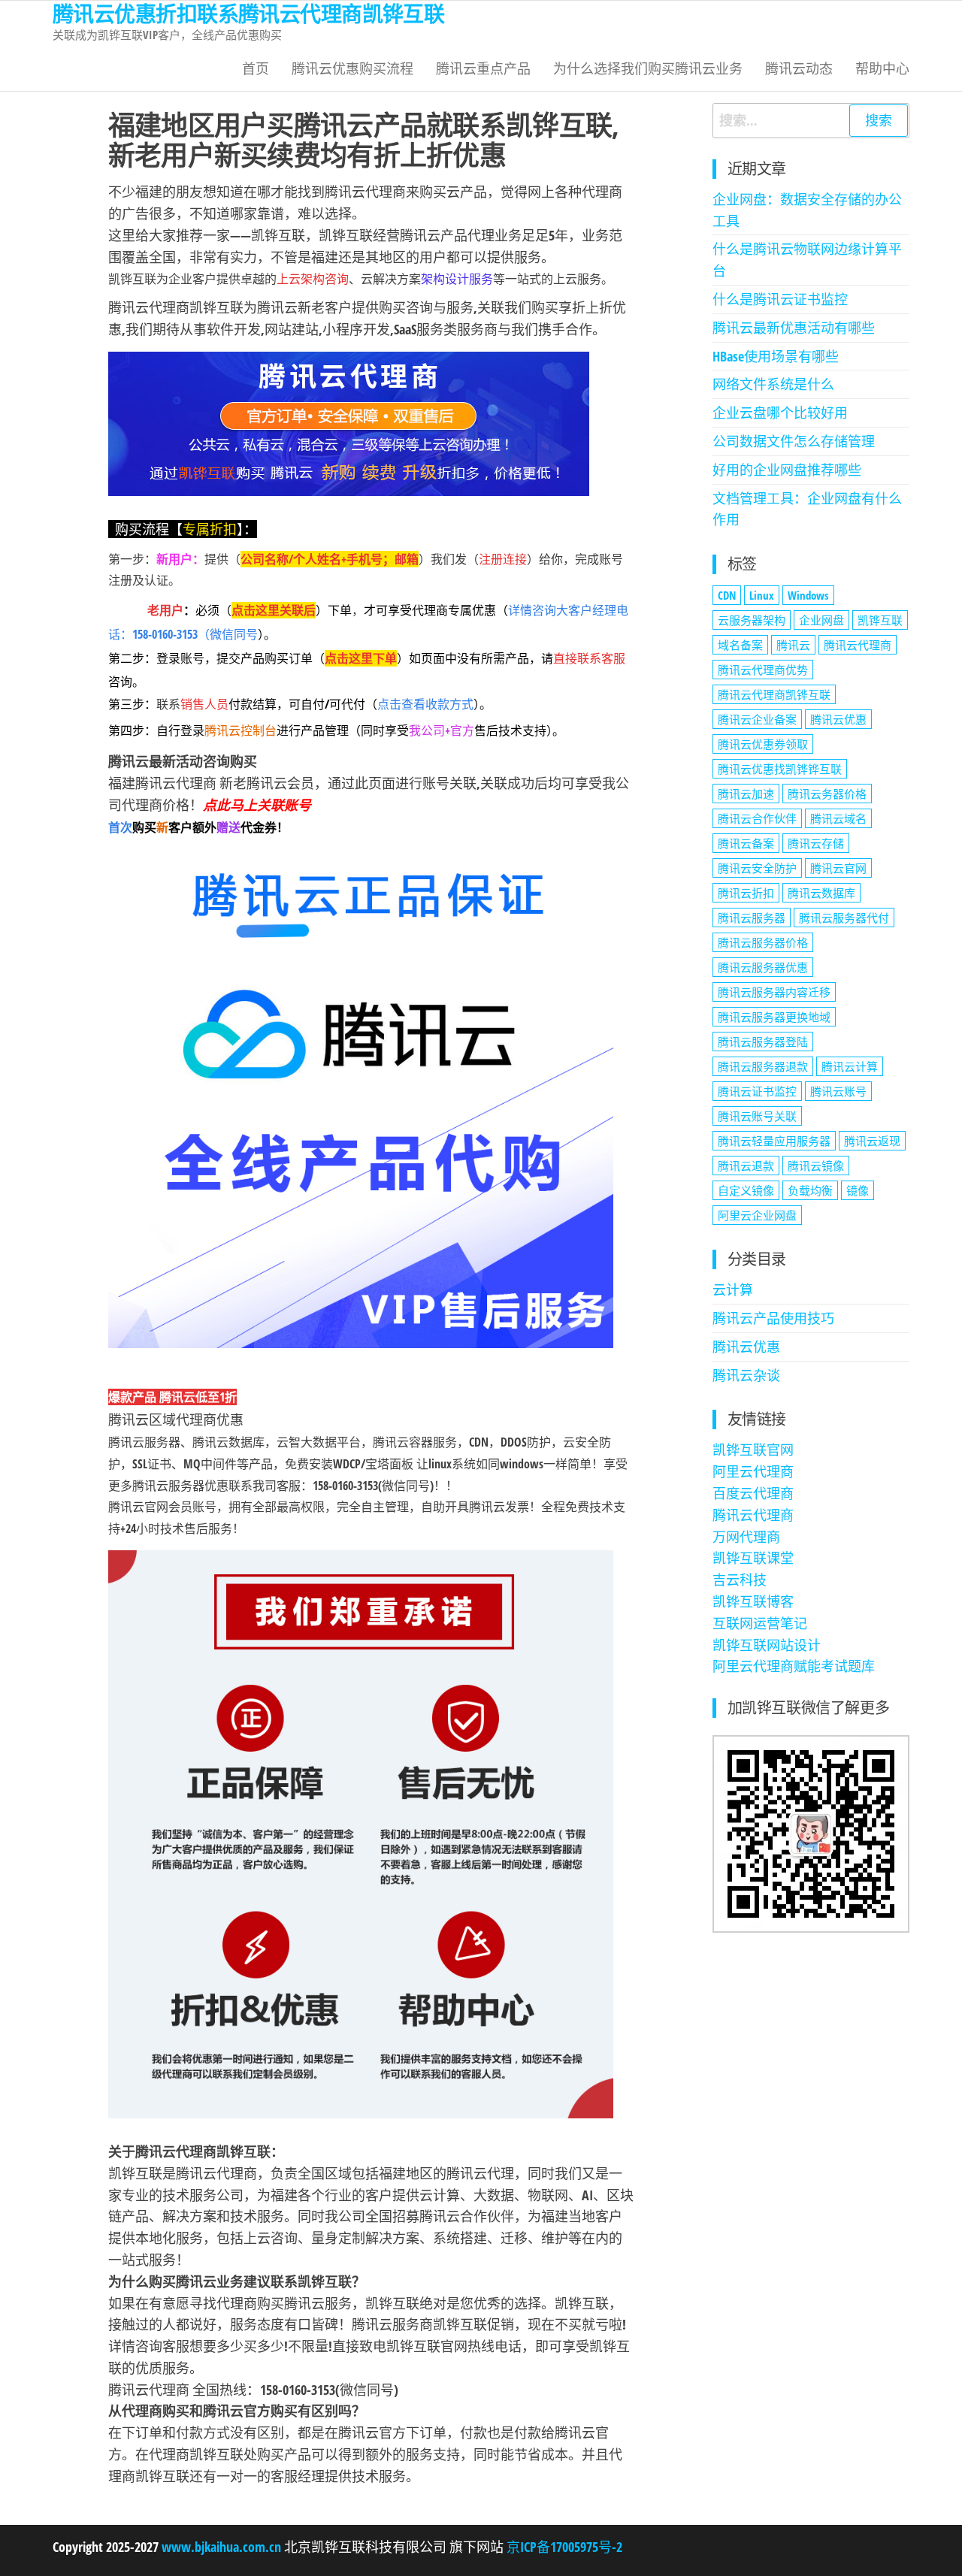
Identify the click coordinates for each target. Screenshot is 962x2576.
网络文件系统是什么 (773, 384)
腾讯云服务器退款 (763, 1066)
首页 (256, 68)
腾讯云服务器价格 (763, 942)
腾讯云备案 (746, 843)
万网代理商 (746, 1537)
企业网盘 (821, 620)
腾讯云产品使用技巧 (773, 1318)
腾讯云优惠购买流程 (352, 68)
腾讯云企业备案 (757, 719)
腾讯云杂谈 (746, 1375)
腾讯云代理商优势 (763, 670)
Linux (762, 595)
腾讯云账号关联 (757, 1116)
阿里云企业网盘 (757, 1215)
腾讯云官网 (838, 868)
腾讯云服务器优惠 (763, 967)
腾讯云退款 (746, 1166)
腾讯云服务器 (752, 918)
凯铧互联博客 (753, 1601)
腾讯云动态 (799, 68)
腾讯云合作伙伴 (757, 818)
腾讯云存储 (816, 843)
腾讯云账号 (838, 1091)
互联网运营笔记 (760, 1623)
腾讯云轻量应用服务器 (774, 1141)
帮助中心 (882, 68)
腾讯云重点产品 (483, 68)
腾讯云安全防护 (757, 868)
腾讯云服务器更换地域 (774, 1017)
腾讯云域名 (838, 818)
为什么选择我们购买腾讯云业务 (648, 68)
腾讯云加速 (746, 794)
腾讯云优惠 (838, 719)
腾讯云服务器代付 (844, 918)
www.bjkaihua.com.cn (221, 2547)
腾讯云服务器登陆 (763, 1042)
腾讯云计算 (850, 1066)
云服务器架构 (752, 620)
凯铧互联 (880, 620)
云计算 (733, 1290)
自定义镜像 (746, 1190)
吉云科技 (740, 1580)
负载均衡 (810, 1190)
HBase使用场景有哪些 (776, 356)
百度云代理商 (753, 1493)
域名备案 (740, 645)
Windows (808, 595)
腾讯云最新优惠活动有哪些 (794, 328)
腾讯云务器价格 (827, 794)
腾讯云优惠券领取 (763, 744)
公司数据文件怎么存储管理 (794, 441)
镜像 (858, 1190)
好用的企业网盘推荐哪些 (787, 470)
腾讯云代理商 (858, 645)
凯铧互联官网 (753, 1450)
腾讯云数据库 (821, 893)
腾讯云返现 (872, 1141)
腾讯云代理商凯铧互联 (774, 694)
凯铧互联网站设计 (767, 1645)
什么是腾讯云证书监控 (780, 299)
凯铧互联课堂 (753, 1558)
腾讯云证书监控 (757, 1091)
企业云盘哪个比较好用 (780, 413)
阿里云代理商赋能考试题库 (794, 1666)
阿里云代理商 (753, 1471)
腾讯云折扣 (746, 893)
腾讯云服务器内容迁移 (774, 992)
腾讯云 (793, 645)
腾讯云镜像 (816, 1166)
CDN (727, 595)
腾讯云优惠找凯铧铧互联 (780, 769)
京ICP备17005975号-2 (563, 2547)
